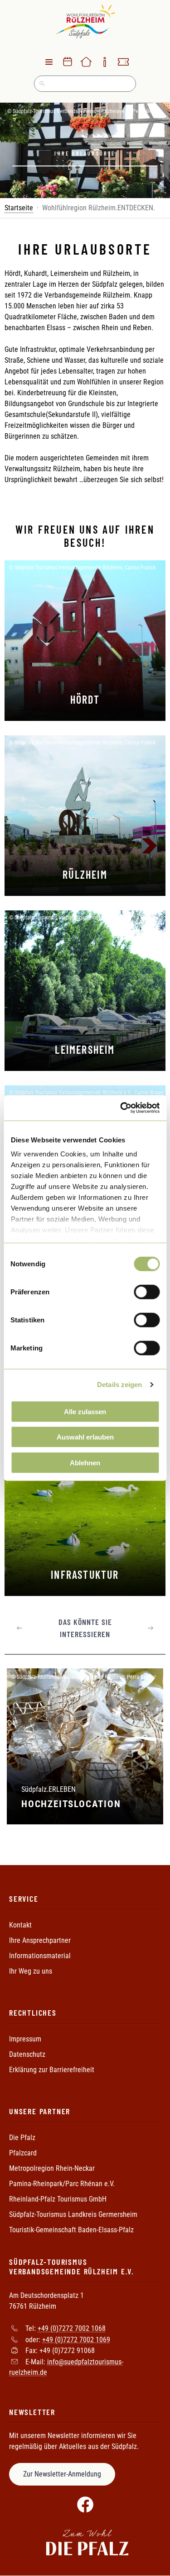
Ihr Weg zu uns (31, 1971)
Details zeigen (119, 1385)
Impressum (25, 2039)
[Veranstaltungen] (68, 62)
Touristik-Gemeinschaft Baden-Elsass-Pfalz (71, 2230)
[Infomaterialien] (105, 62)
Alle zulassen (85, 1411)
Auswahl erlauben (85, 1437)
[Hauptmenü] (49, 62)
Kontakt (20, 1925)
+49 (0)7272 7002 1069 (76, 2339)
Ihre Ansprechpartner (40, 1940)
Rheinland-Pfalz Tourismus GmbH (58, 2199)
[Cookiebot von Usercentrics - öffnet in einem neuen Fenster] (121, 1108)
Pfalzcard (23, 2153)
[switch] (147, 1292)
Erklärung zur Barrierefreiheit (52, 2070)
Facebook (85, 2505)
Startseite (19, 208)
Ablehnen (85, 1462)
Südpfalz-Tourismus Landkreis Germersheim (73, 2214)
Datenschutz (27, 2054)
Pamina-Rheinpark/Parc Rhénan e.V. (62, 2184)
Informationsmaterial (40, 1956)
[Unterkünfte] (86, 62)
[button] (20, 1628)
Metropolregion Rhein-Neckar (52, 2168)
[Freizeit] (123, 62)
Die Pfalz (22, 2138)
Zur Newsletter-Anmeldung (62, 2474)
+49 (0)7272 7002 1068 (72, 2328)
